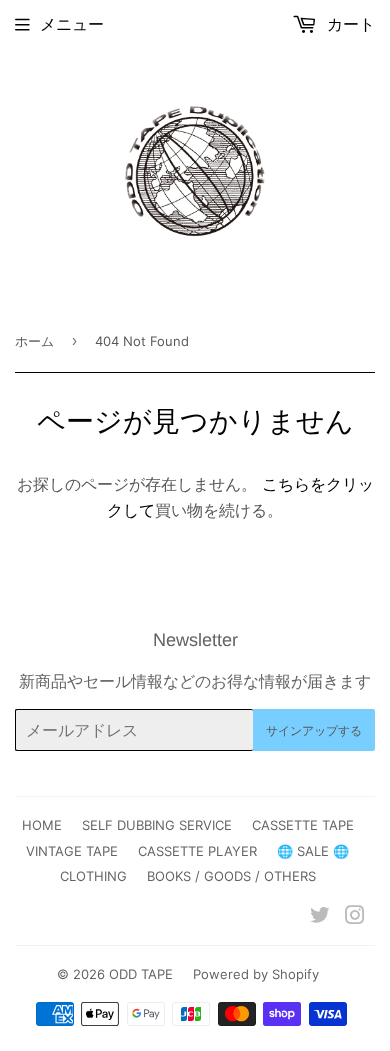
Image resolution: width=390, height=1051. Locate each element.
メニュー (72, 24)
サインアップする (314, 730)
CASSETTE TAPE (303, 825)
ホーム (34, 341)
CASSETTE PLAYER (197, 851)
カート (348, 24)
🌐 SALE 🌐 (313, 851)
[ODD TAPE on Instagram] (355, 917)
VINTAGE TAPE (72, 851)
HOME (42, 825)
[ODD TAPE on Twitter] (320, 917)
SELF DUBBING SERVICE (157, 825)
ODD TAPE (141, 974)
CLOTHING (93, 876)
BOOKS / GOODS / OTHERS (231, 876)
